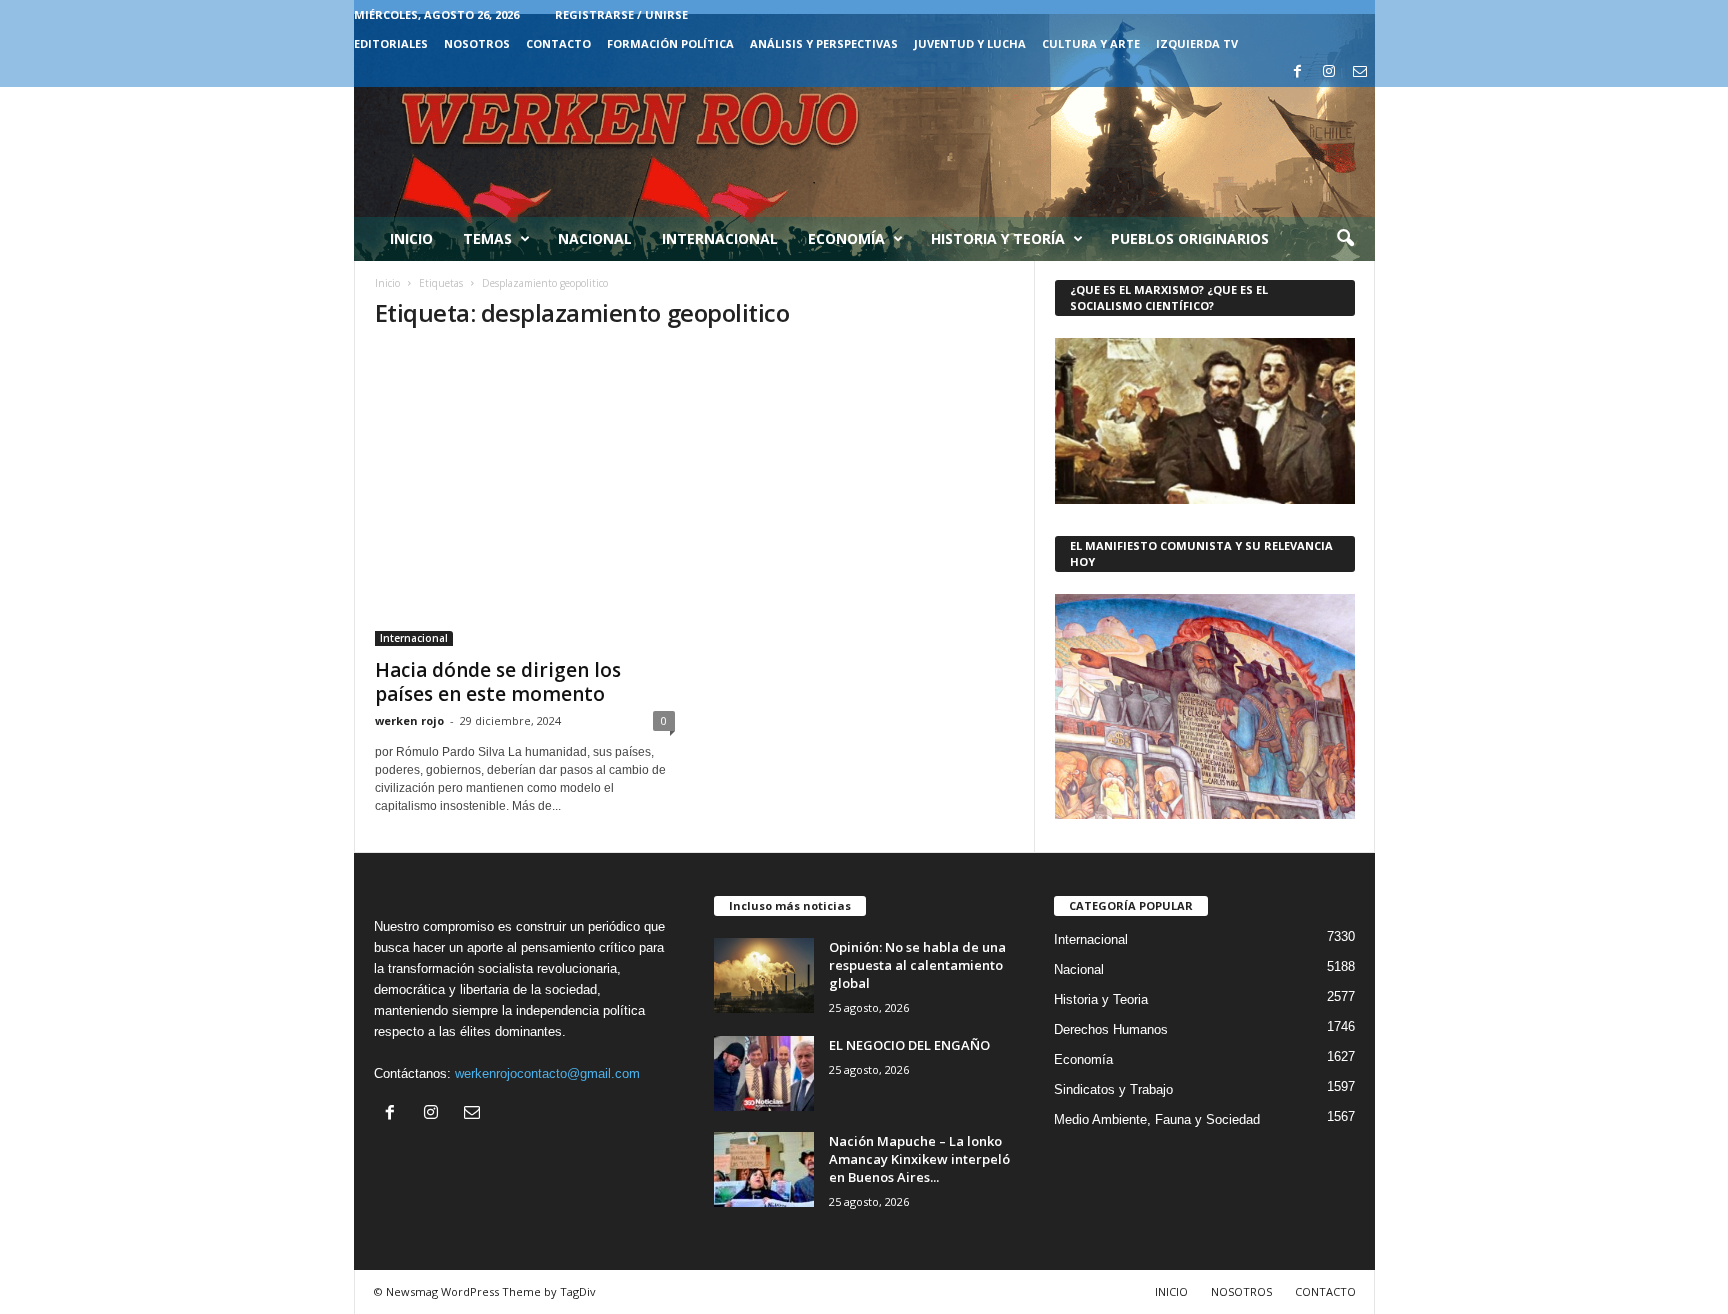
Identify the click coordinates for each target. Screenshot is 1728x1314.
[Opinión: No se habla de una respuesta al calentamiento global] (764, 975)
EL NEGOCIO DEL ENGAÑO (909, 1045)
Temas (487, 238)
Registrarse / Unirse (621, 14)
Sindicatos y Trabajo (1113, 1089)
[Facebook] (1298, 72)
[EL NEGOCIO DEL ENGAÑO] (764, 1073)
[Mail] (1360, 72)
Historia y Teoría (998, 238)
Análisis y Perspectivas (824, 43)
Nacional (595, 238)
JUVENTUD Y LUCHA (970, 43)
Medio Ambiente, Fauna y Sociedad (1157, 1119)
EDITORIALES (391, 43)
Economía (846, 238)
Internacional (720, 238)
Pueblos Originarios (1190, 238)
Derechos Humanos (1111, 1029)
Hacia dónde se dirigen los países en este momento (498, 682)
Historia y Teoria (1101, 999)
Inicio (411, 238)
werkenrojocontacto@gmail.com (547, 1073)
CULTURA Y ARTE (1091, 43)
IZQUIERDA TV (1197, 43)
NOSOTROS (477, 43)
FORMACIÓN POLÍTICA (670, 43)
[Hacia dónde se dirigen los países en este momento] (525, 497)
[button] (1345, 239)
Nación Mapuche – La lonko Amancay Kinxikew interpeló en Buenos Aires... (919, 1159)
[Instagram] (1329, 72)
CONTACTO (558, 43)
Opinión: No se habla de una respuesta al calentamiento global (917, 965)
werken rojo (409, 720)
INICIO (1171, 1291)
